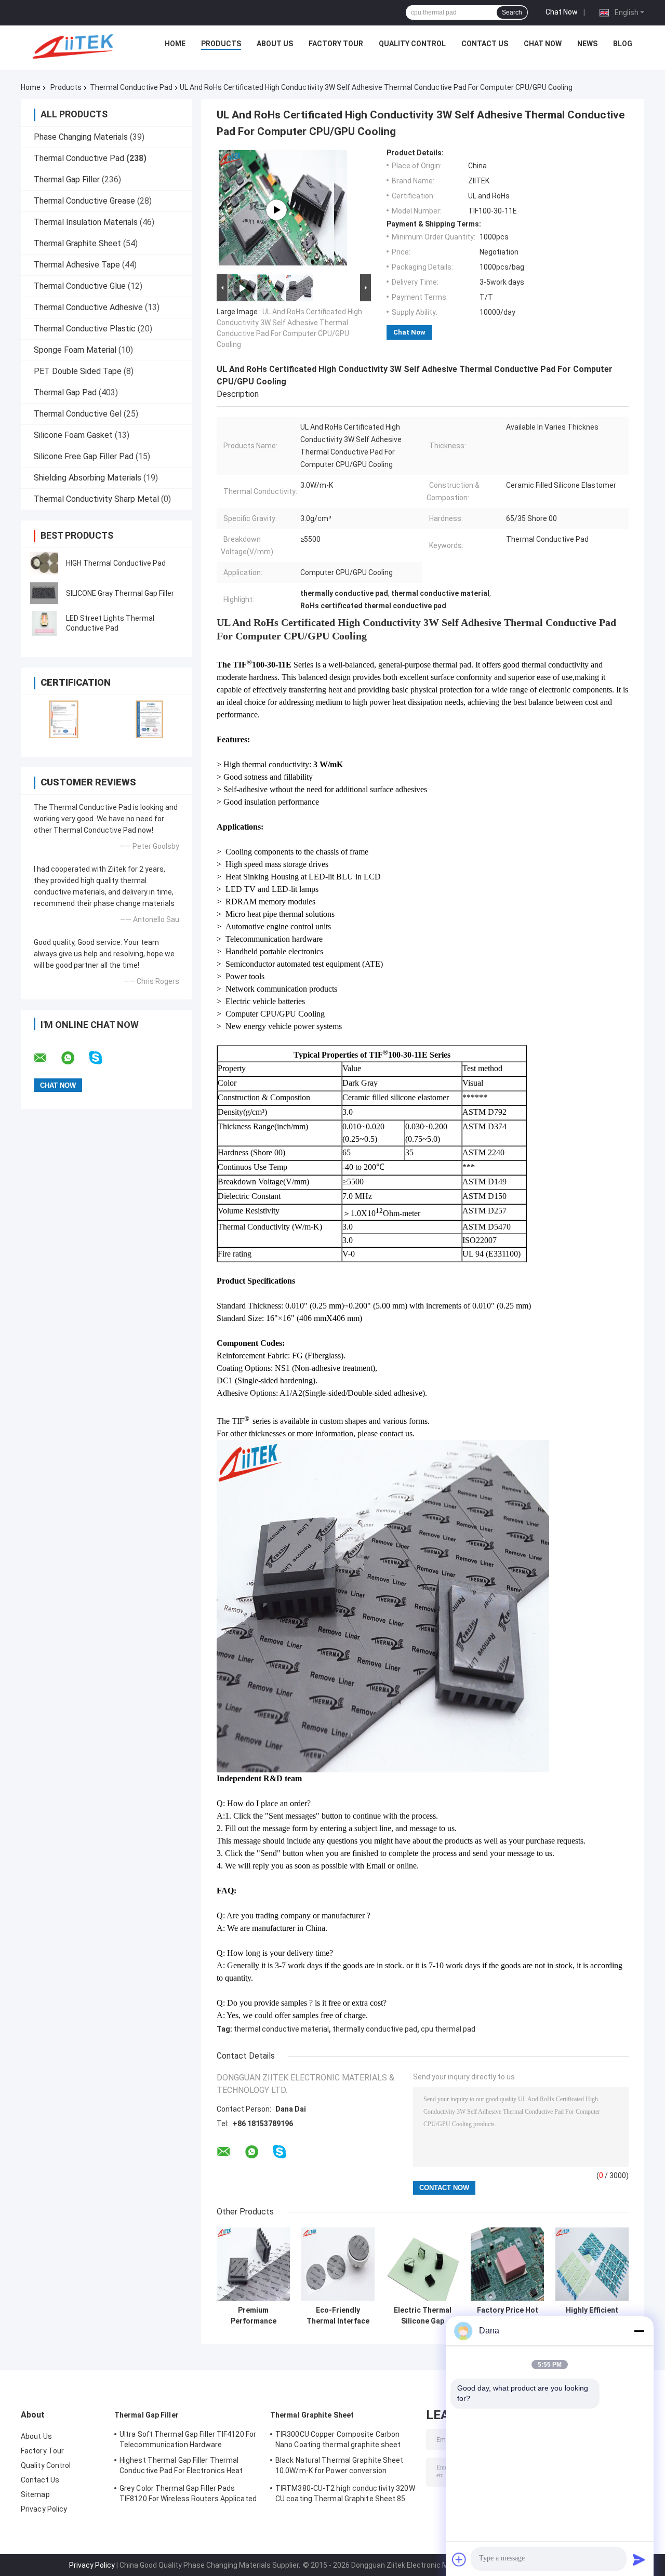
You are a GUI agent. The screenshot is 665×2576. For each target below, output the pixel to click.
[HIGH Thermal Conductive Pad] (44, 563)
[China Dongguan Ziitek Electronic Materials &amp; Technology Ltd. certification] (64, 719)
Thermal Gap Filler (67, 179)
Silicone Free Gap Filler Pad (84, 456)
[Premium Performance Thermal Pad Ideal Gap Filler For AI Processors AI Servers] (253, 2264)
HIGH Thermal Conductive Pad (116, 563)
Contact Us (485, 44)
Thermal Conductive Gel (78, 414)
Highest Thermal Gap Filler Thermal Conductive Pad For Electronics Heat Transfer (181, 2467)
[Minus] (639, 2331)
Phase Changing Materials (81, 137)
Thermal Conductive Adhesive (88, 307)
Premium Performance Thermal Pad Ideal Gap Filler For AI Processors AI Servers (253, 2316)
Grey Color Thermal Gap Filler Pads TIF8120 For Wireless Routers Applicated (188, 2493)
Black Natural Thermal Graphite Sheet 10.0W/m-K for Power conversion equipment (340, 2467)
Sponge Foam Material (75, 350)
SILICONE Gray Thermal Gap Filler (120, 593)
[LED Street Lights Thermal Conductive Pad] (44, 623)
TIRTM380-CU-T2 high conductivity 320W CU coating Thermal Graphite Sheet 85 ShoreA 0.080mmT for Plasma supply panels (345, 2495)
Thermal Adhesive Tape (77, 265)
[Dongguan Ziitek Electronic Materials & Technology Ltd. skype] (102, 1058)
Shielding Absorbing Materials (88, 478)
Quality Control (412, 44)
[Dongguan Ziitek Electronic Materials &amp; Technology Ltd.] (75, 46)
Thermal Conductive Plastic (85, 329)
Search (512, 12)
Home (175, 44)
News (587, 44)
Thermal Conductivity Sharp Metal (96, 499)
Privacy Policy (44, 2509)
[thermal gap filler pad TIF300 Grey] (276, 210)
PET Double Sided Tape (78, 371)
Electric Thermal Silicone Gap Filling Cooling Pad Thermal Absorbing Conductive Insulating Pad (423, 2316)
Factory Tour (336, 44)
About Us (275, 44)
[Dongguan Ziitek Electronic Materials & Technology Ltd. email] (47, 1058)
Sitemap (35, 2494)
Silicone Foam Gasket (73, 435)
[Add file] (459, 2559)
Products (221, 44)
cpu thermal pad (448, 2029)
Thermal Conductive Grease (84, 201)
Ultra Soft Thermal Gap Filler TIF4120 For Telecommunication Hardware (188, 2439)
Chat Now (562, 12)
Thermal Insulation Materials (86, 222)
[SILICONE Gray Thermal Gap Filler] (44, 593)
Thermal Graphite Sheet (77, 243)
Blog (623, 44)
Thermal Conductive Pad (131, 87)
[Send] (639, 2559)
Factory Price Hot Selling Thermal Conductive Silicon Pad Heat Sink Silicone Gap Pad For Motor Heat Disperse (508, 2316)
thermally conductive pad (375, 2029)
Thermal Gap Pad (65, 392)
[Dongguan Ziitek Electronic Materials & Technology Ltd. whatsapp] (74, 1058)
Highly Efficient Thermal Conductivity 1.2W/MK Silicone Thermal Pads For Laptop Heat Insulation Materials (592, 2316)
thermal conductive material (281, 2029)
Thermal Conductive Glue (80, 286)
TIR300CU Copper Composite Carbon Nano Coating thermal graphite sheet (338, 2439)
